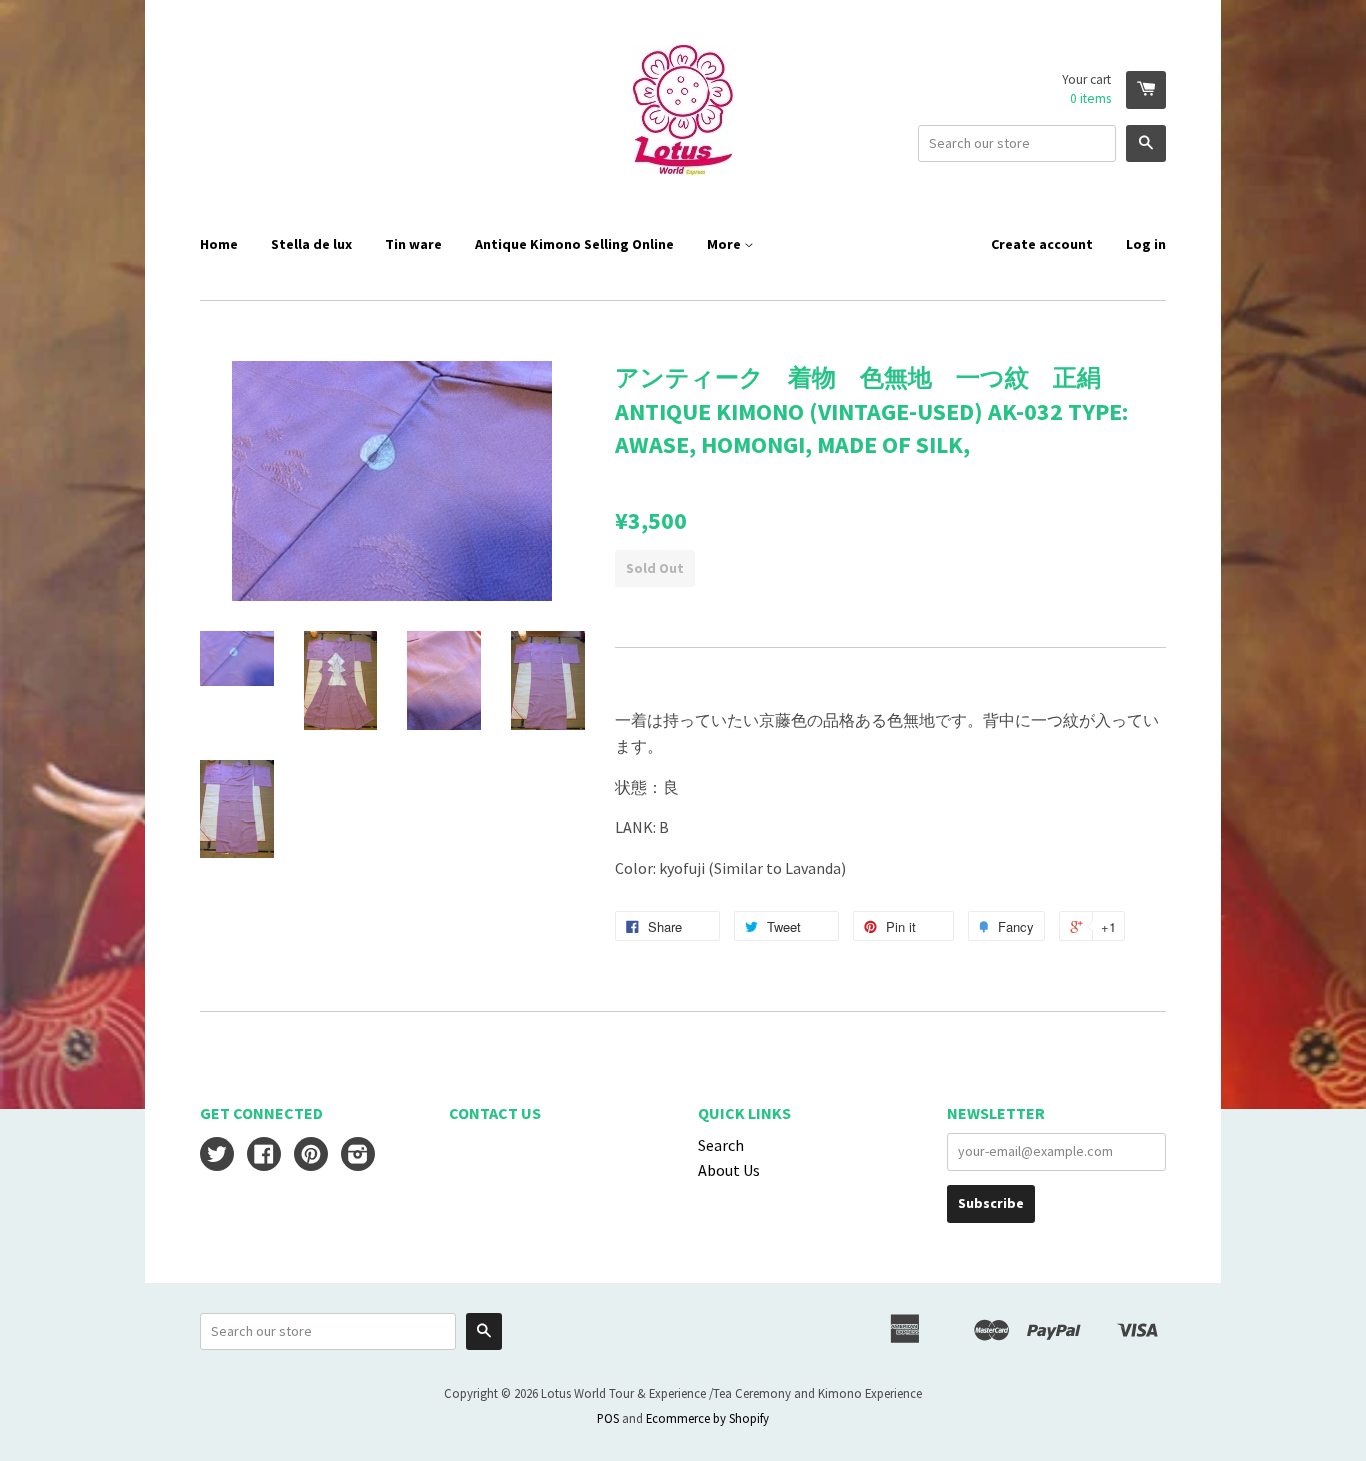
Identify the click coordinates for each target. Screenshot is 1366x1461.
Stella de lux (311, 244)
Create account (1042, 244)
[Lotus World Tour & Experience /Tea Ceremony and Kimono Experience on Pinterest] (311, 1156)
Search (721, 1145)
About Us (729, 1170)
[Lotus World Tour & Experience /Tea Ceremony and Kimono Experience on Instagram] (358, 1156)
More (725, 244)
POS (608, 1418)
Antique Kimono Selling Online (574, 244)
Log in (1146, 244)
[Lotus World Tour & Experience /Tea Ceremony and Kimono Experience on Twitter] (217, 1156)
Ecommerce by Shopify (707, 1418)
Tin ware (413, 244)
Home (219, 244)
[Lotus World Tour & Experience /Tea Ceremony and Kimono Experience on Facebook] (264, 1156)
